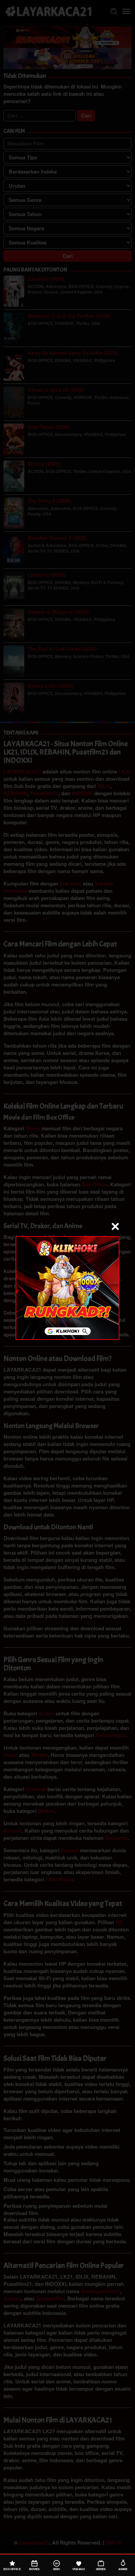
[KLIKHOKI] (67, 1287)
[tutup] (115, 1226)
